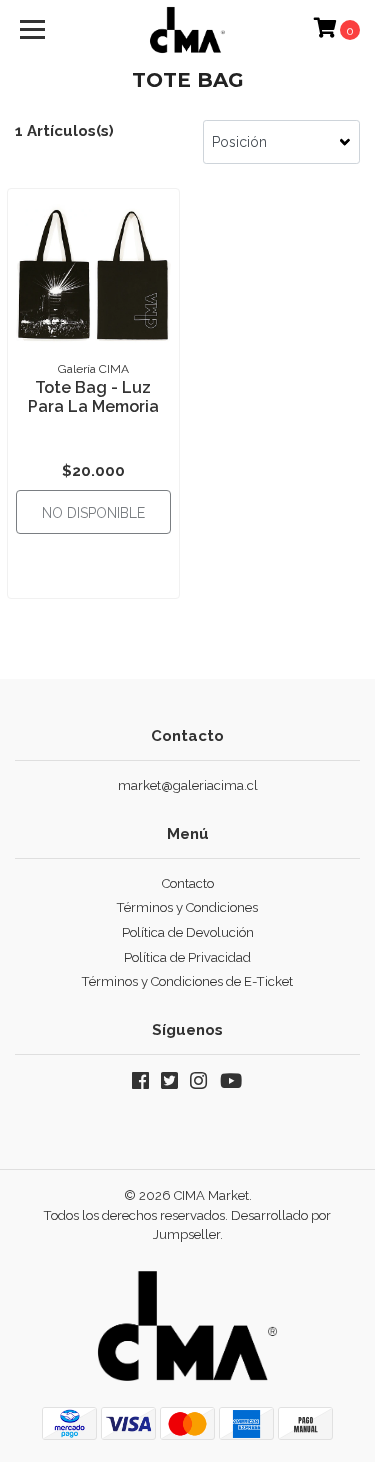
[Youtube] (231, 1085)
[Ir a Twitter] (169, 1085)
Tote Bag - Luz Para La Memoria (93, 397)
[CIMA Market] (188, 30)
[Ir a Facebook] (140, 1085)
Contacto (188, 883)
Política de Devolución (188, 932)
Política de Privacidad (187, 957)
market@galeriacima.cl (188, 785)
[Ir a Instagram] (198, 1085)
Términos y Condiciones (187, 907)
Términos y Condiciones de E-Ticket (187, 981)
